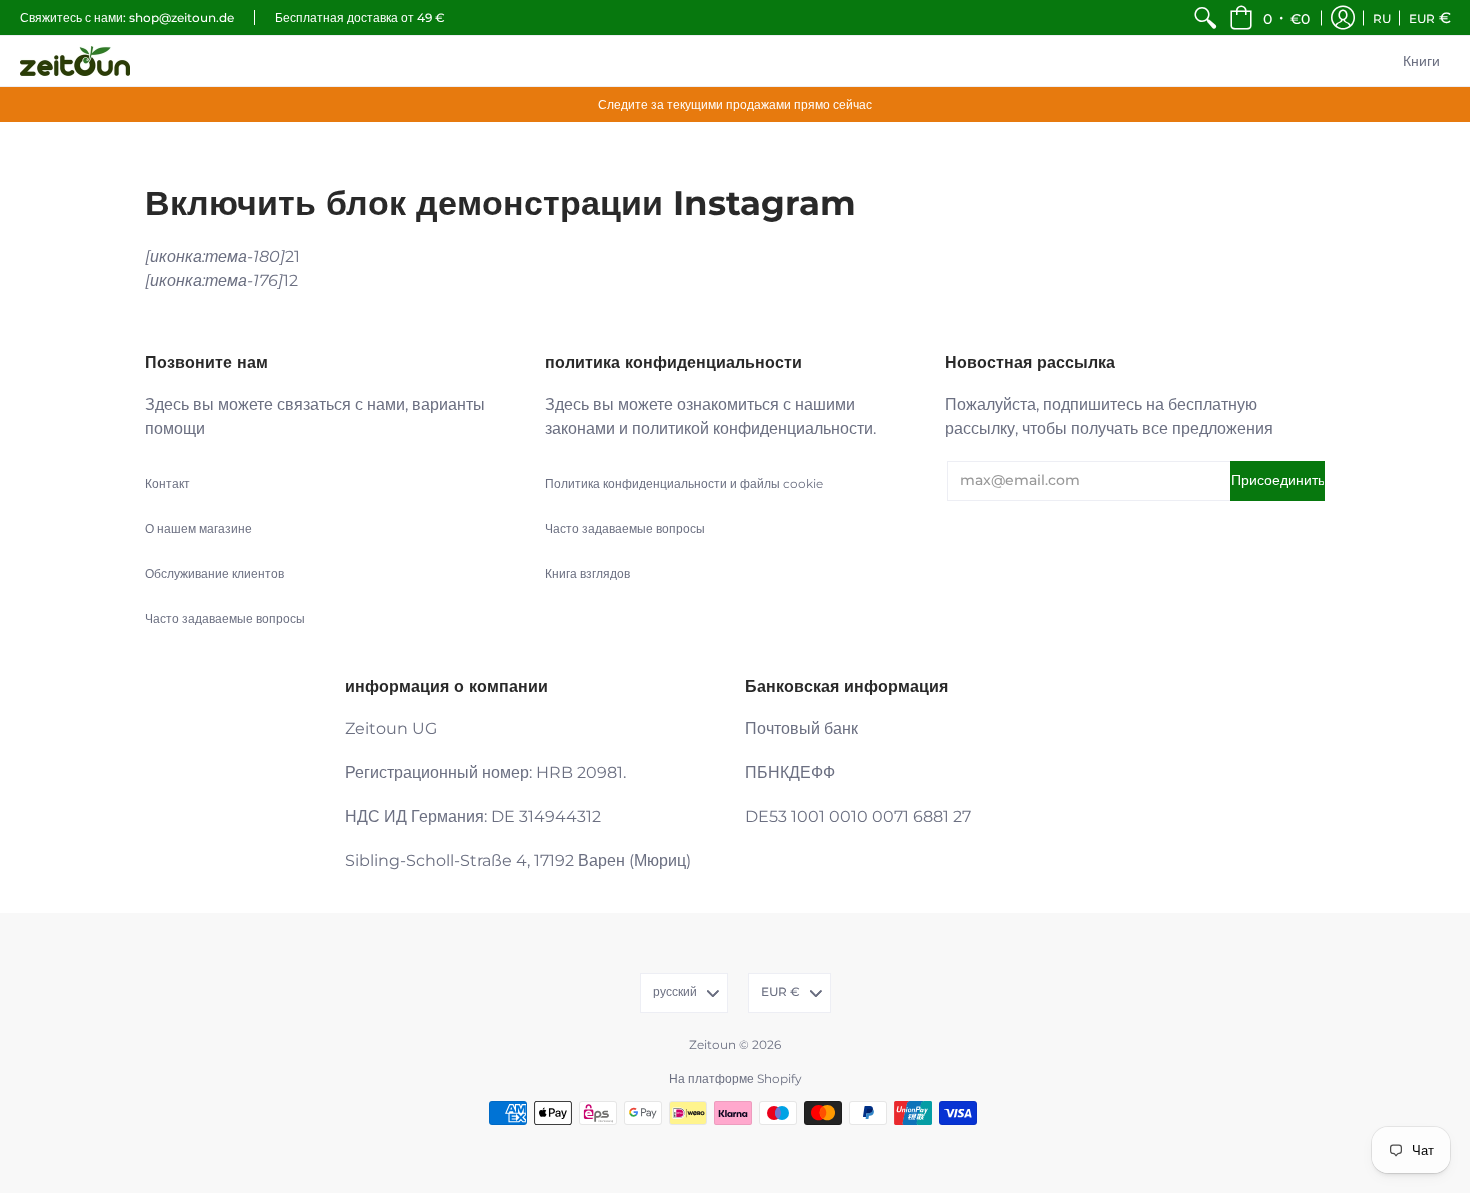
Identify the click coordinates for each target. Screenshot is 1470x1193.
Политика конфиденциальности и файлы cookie (684, 483)
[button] (1269, 17)
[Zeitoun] (75, 61)
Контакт (167, 483)
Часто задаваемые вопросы (225, 618)
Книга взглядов (587, 573)
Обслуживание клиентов (214, 573)
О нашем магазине (198, 528)
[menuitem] (1205, 17)
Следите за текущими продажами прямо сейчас (735, 104)
